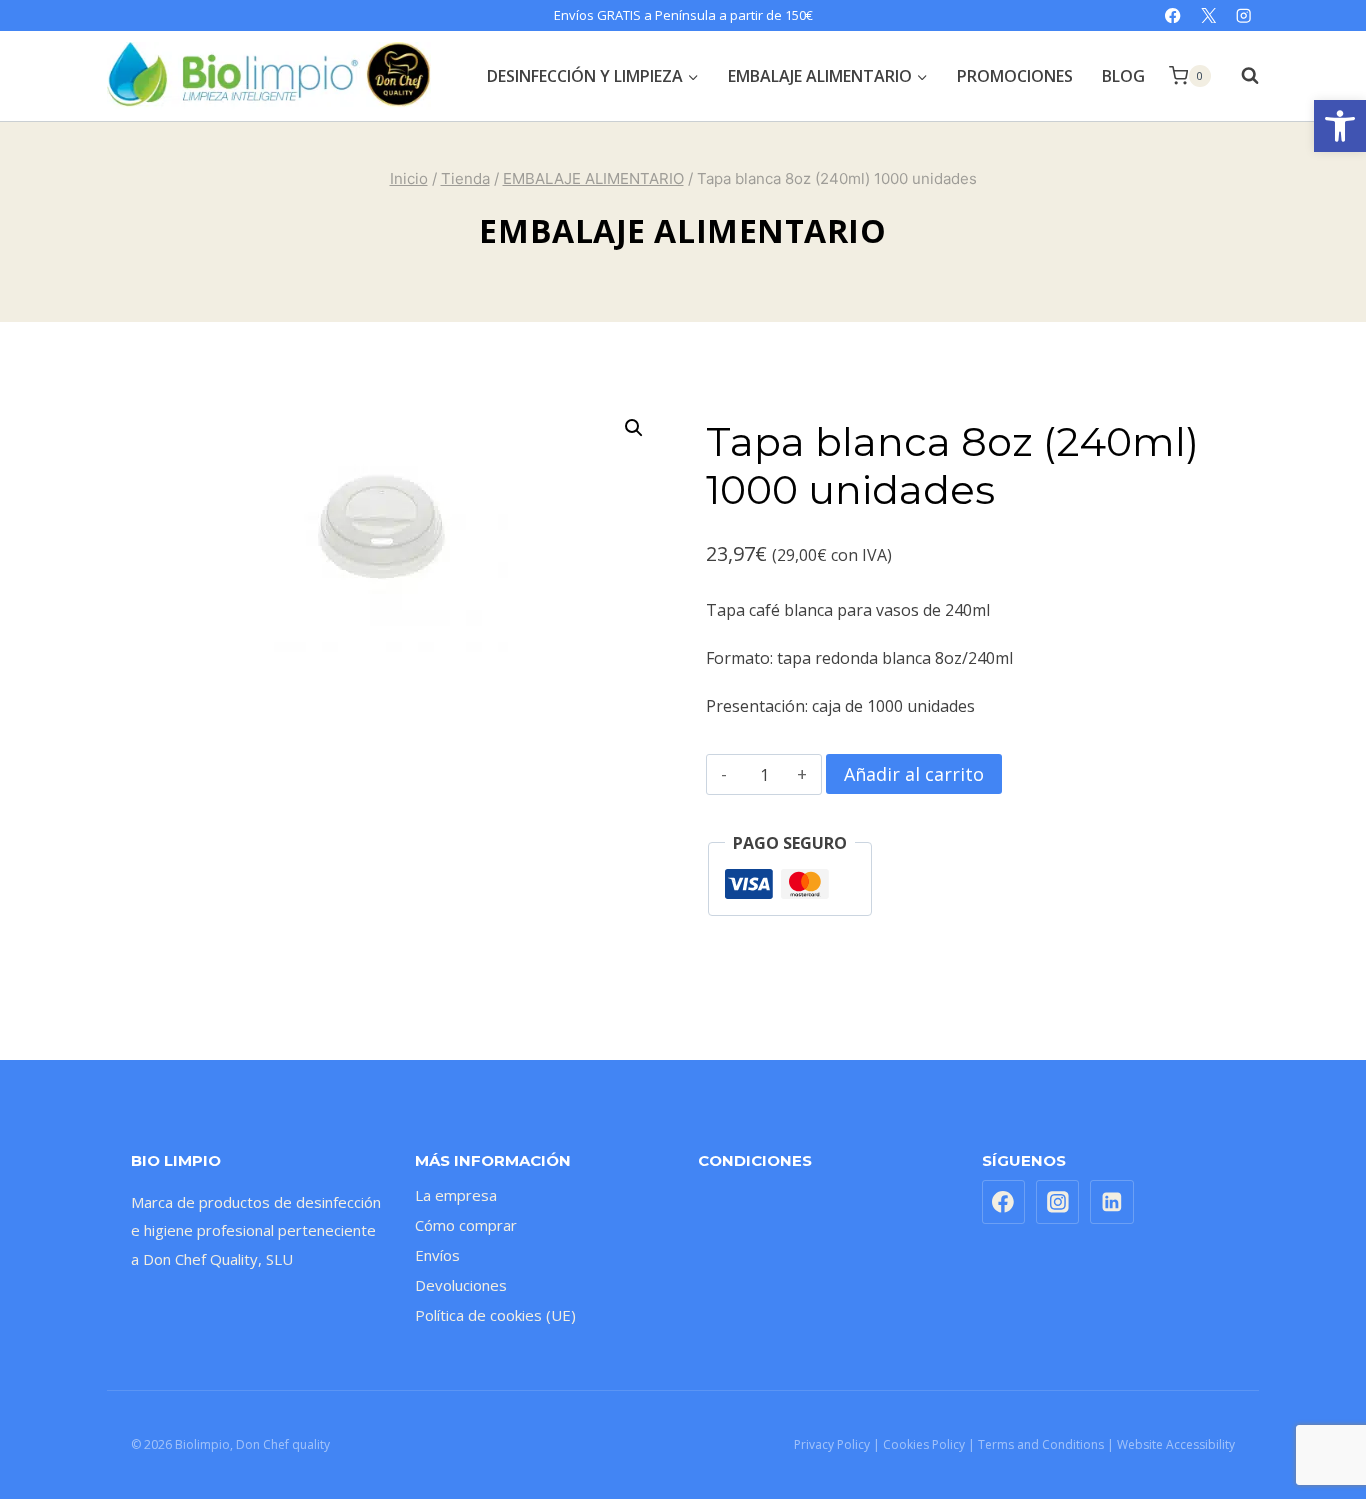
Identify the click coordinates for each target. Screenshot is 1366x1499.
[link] (1340, 126)
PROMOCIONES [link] (1015, 76)
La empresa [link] (456, 1195)
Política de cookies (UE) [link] (495, 1315)
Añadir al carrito (914, 774)
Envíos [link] (437, 1255)
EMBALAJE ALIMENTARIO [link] (682, 230)
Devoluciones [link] (461, 1285)
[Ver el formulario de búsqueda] (1240, 76)
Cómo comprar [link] (466, 1225)
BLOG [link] (1123, 76)
